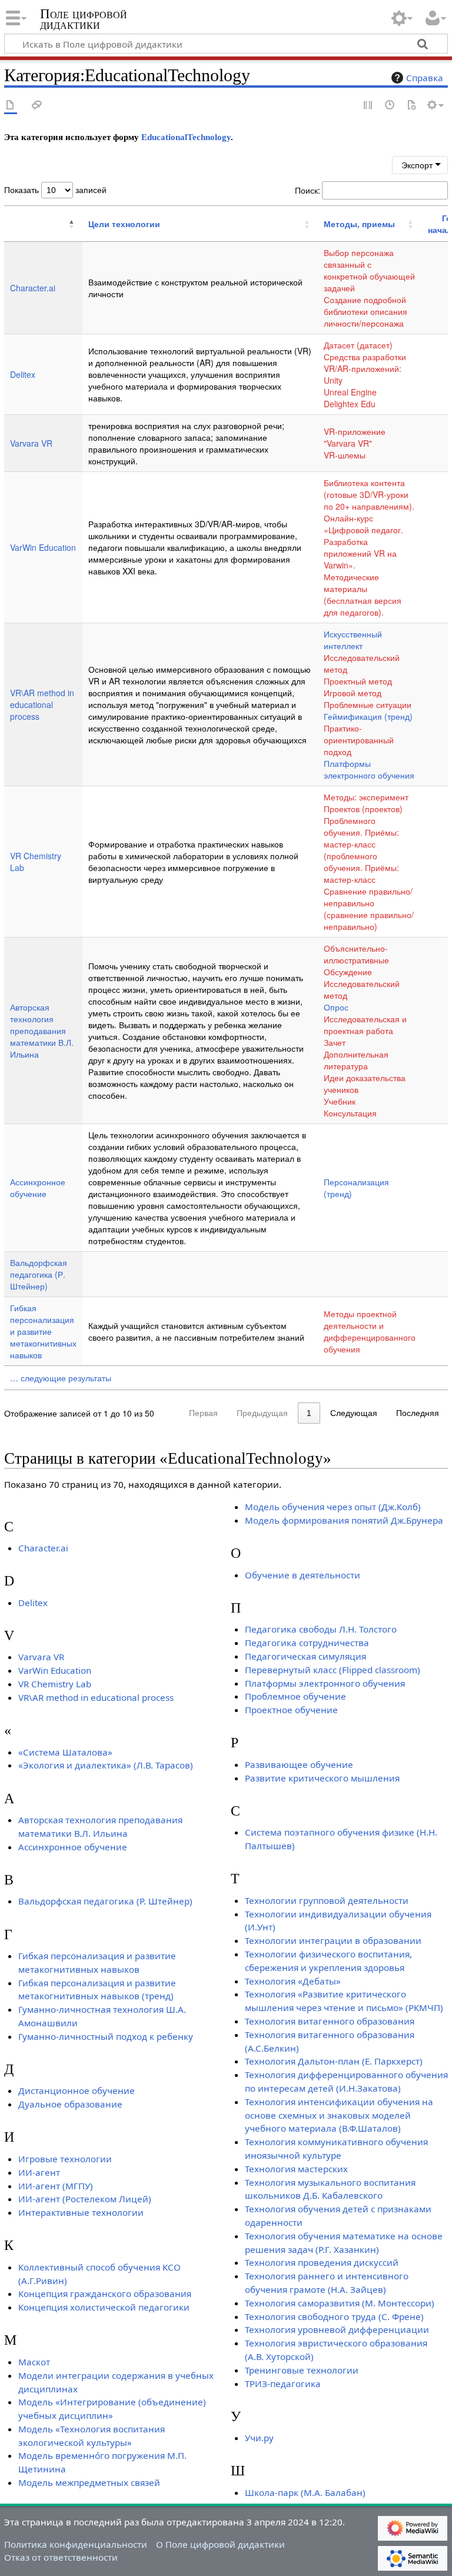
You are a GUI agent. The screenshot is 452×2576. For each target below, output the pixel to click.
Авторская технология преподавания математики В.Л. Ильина (42, 1031)
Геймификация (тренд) (368, 716)
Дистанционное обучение (77, 2090)
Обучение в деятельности (303, 1575)
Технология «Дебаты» (293, 1981)
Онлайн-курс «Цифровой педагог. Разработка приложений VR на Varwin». (363, 541)
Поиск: (308, 190)
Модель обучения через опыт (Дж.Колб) (333, 1507)
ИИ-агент (39, 2172)
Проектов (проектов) (363, 809)
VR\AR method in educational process (42, 704)
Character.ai (33, 288)
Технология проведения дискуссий (322, 2262)
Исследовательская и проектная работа (365, 1025)
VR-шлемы (345, 455)
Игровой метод (353, 693)
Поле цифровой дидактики (84, 19)
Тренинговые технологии (302, 2370)
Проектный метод (358, 681)
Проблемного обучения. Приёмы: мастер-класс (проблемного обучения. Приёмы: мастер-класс (361, 850)
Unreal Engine (350, 392)
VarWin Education (43, 547)
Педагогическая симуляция (305, 1656)
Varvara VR (31, 443)
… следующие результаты (61, 1378)
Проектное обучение (291, 1710)
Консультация (350, 1113)
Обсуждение (348, 972)
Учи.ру (259, 2438)
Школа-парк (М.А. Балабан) (305, 2492)
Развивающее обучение (299, 1764)
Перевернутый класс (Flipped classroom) (333, 1670)
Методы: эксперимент (366, 797)
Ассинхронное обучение (38, 1188)
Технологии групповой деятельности (327, 1900)
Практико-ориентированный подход (359, 740)
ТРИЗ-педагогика (283, 2384)
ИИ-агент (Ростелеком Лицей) (85, 2199)
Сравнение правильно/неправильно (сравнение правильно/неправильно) (369, 909)
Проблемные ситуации (368, 704)
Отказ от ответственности (61, 2557)
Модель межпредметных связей (89, 2482)
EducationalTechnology (186, 137)
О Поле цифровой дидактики (220, 2544)
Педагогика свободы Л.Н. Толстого (321, 1629)
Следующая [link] (354, 1413)
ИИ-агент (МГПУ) (56, 2186)
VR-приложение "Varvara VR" (355, 437)
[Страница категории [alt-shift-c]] (11, 106)
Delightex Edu (350, 404)
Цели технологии (124, 224)
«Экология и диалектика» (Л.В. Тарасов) (106, 1765)
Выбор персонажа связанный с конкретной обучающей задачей (369, 270)
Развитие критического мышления (322, 1778)
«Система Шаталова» (65, 1752)
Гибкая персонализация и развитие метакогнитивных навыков (43, 1331)
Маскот (34, 2362)
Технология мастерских (296, 2169)
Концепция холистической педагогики (104, 2307)
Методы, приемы (359, 224)
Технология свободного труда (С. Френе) (334, 2316)
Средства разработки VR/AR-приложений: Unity (365, 368)
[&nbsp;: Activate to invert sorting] (43, 224)
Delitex (23, 374)
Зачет (335, 1042)
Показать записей (55, 190)
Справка (425, 78)
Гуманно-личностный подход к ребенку (106, 2036)
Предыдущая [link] (262, 1413)
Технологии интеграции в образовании (333, 1940)
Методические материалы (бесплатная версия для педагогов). (363, 594)
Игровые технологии (65, 2159)
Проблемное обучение (295, 1696)
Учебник (340, 1101)
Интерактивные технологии (81, 2212)
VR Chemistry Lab (55, 1684)
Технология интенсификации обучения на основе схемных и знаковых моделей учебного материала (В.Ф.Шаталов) (339, 2115)
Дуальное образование (70, 2104)
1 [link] (309, 1413)
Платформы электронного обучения (369, 769)
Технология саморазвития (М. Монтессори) (340, 2303)
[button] (11, 224)
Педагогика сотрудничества (307, 1643)
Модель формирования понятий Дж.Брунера (344, 1520)
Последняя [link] (418, 1413)
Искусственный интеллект (353, 640)
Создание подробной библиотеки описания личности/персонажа (365, 311)
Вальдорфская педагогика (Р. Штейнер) (39, 1274)
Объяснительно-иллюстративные (356, 954)
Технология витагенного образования (330, 2021)
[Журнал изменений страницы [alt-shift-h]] (390, 106)
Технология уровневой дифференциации (337, 2329)
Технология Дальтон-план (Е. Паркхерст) (334, 2061)
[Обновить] (411, 106)
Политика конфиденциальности (76, 2544)
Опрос (336, 1007)
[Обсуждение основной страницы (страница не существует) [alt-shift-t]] (37, 106)
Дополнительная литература (356, 1060)
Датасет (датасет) (358, 345)
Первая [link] (203, 1413)
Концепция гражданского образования (105, 2294)
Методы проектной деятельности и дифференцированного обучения (370, 1331)
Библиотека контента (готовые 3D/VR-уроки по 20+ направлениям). (369, 494)
